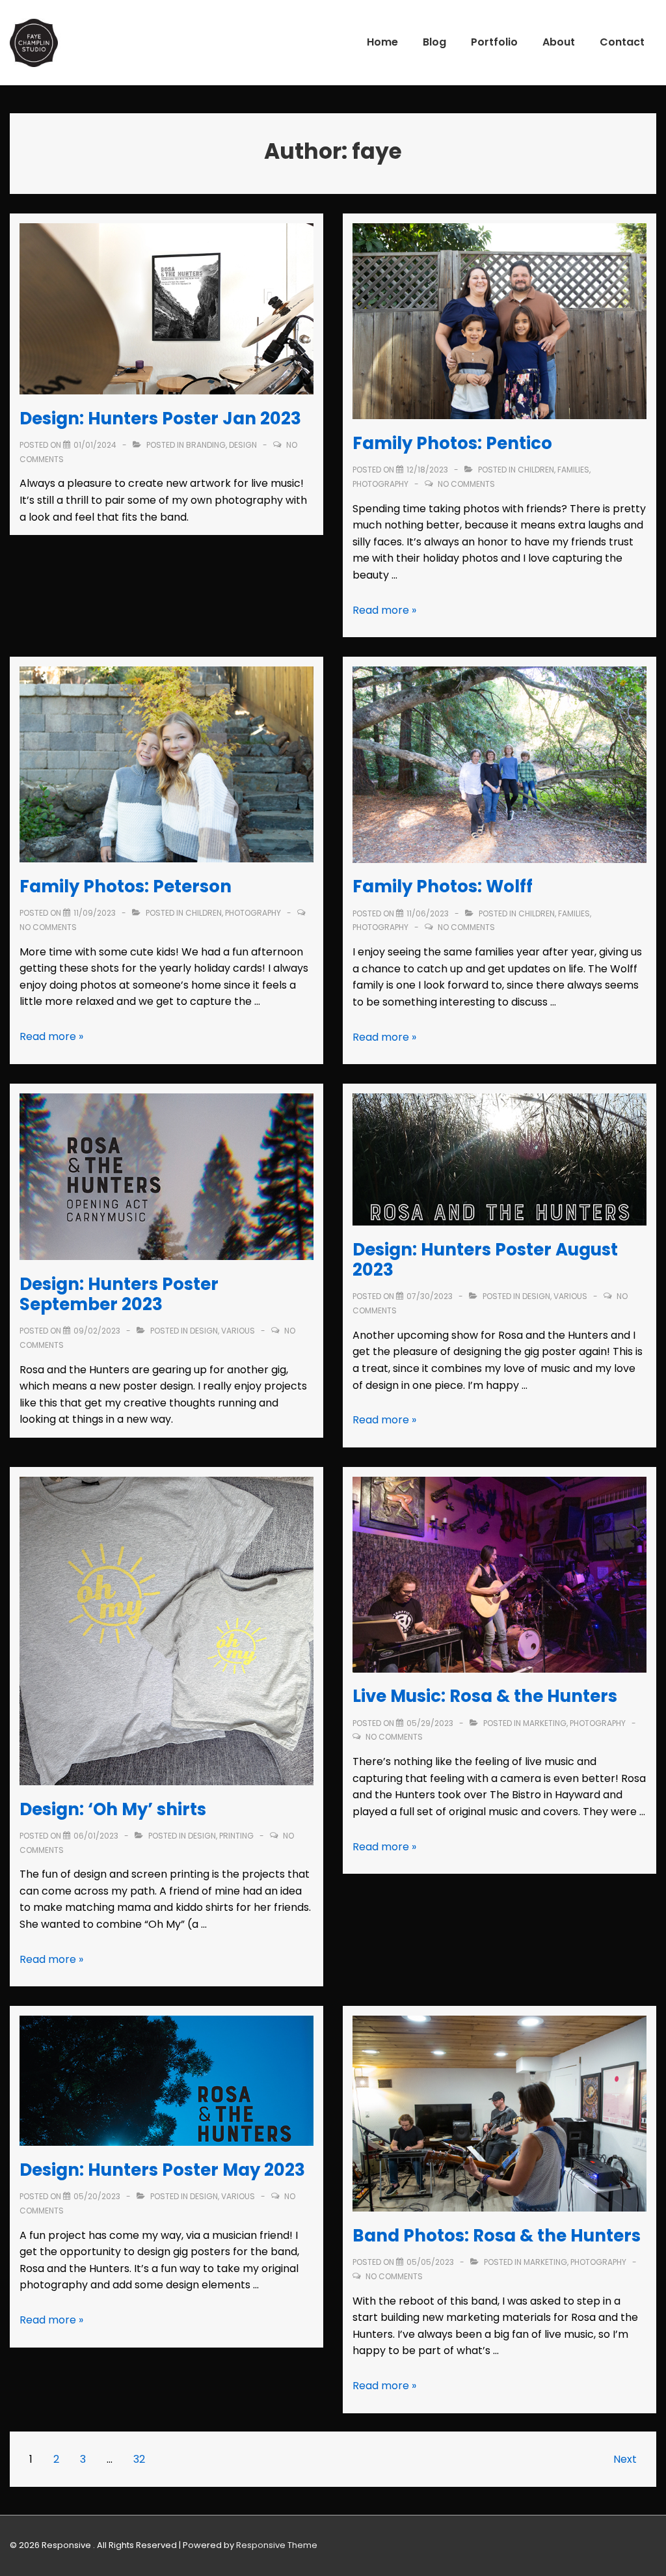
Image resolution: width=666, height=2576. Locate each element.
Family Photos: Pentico (452, 443)
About (559, 42)
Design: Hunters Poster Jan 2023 (160, 418)
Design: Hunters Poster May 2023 (162, 2170)
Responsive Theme (277, 2545)
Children (536, 470)
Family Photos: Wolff (443, 886)
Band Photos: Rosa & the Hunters (497, 2236)
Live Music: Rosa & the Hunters (485, 1696)
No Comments (466, 484)
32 (139, 2459)
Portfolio (494, 42)
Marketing (545, 1723)
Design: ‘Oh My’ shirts (113, 1809)
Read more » (384, 610)
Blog (434, 42)
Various (238, 1331)
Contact (622, 42)
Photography (380, 484)
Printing (236, 1836)
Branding (206, 445)
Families (573, 470)
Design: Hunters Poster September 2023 (119, 1294)
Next (625, 2459)
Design (243, 445)
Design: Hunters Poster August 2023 (485, 1260)
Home (382, 42)
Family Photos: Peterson (126, 886)
